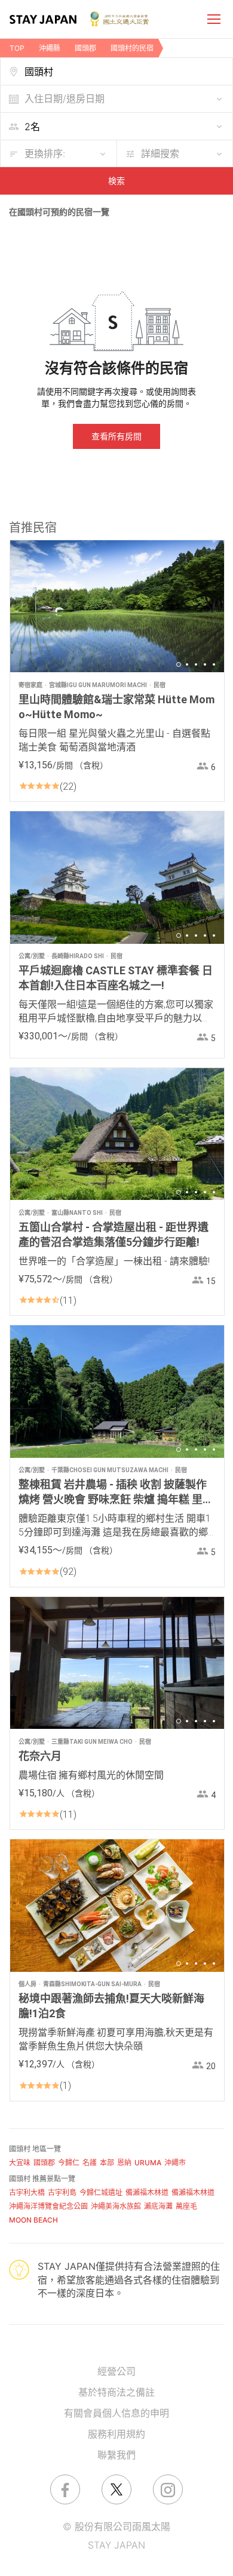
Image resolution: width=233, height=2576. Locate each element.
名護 (90, 2163)
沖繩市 (175, 2163)
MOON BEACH (33, 2220)
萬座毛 (186, 2206)
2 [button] (187, 664)
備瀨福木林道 (147, 2192)
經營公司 (116, 2371)
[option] (117, 606)
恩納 (124, 2163)
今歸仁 (69, 2163)
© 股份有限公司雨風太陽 (116, 2526)
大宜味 (20, 2163)
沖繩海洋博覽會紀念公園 (48, 2206)
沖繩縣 (50, 48)
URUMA (148, 2163)
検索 (116, 181)
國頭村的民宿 (132, 48)
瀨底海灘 (158, 2206)
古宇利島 (62, 2192)
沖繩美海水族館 (116, 2206)
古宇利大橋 (27, 2192)
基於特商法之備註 (116, 2392)
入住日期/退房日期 (65, 99)
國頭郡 (85, 48)
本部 (107, 2163)
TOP (17, 48)
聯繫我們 (116, 2455)
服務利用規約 (116, 2434)
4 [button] (205, 664)
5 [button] (214, 664)
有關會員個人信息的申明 (116, 2413)
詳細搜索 (160, 153)
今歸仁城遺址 (101, 2192)
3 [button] (196, 664)
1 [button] (179, 664)
